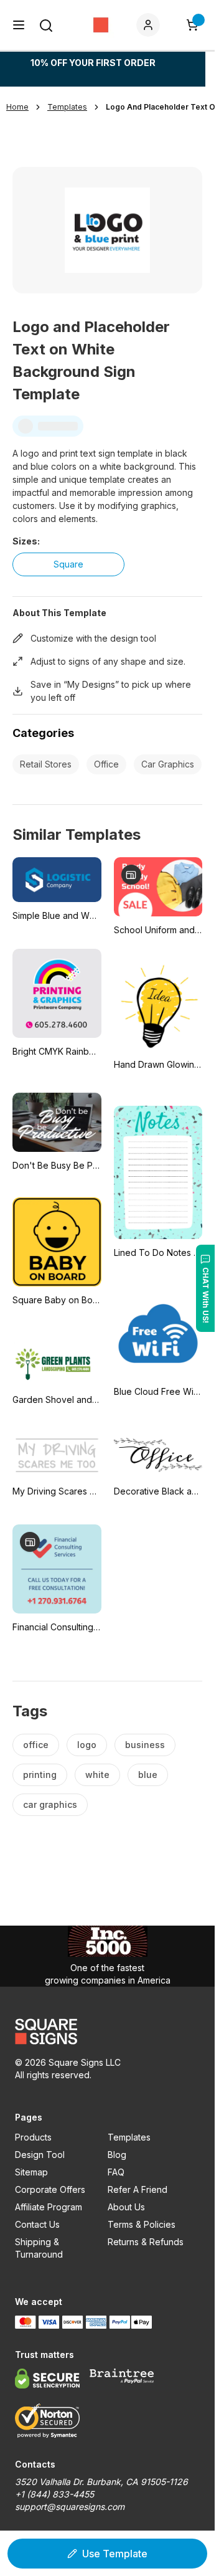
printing (40, 1775)
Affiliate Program (49, 2207)
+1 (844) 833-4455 (54, 2494)
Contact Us (37, 2224)
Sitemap (31, 2172)
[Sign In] (151, 25)
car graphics (50, 1804)
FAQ (116, 2172)
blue (148, 1775)
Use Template (115, 2554)
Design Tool (40, 2155)
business (145, 1745)
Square (68, 564)
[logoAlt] (107, 2032)
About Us (126, 2207)
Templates (129, 2137)
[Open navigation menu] (19, 25)
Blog (117, 2155)
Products (33, 2137)
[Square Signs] (101, 25)
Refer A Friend (138, 2189)
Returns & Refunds (146, 2242)
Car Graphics (168, 764)
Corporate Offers (50, 2189)
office (36, 1745)
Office (106, 764)
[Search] (46, 26)
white (97, 1775)
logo (87, 1745)
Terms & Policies (142, 2224)
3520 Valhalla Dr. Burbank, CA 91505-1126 (101, 2482)
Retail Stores (46, 764)
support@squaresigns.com (70, 2507)
